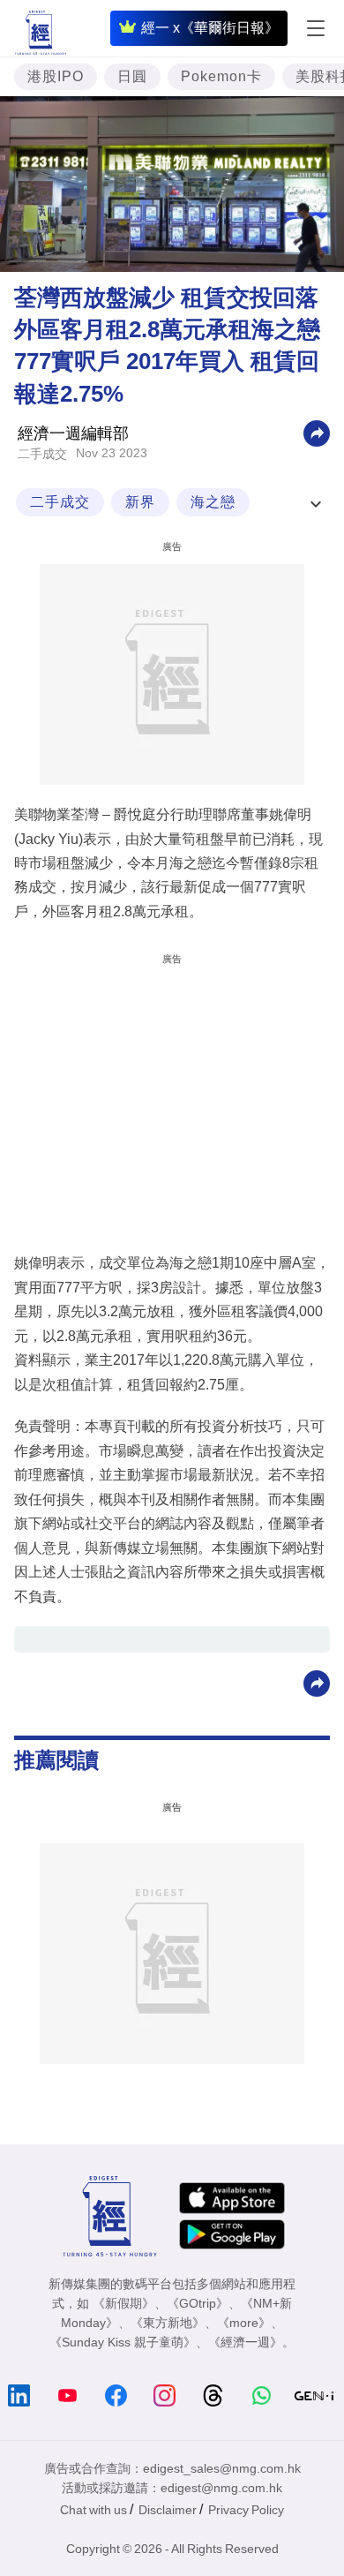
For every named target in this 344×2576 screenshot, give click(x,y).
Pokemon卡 (221, 76)
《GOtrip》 (198, 2303)
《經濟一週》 (245, 2342)
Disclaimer (168, 2510)
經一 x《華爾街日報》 (210, 28)
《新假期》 (123, 2303)
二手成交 (42, 454)
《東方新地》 (168, 2323)
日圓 (132, 76)
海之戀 (213, 502)
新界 (140, 502)
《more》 (244, 2323)
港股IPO (56, 76)
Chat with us (93, 2510)
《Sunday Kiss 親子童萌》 (123, 2342)
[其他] (317, 432)
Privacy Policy (246, 2510)
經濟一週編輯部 (73, 433)
